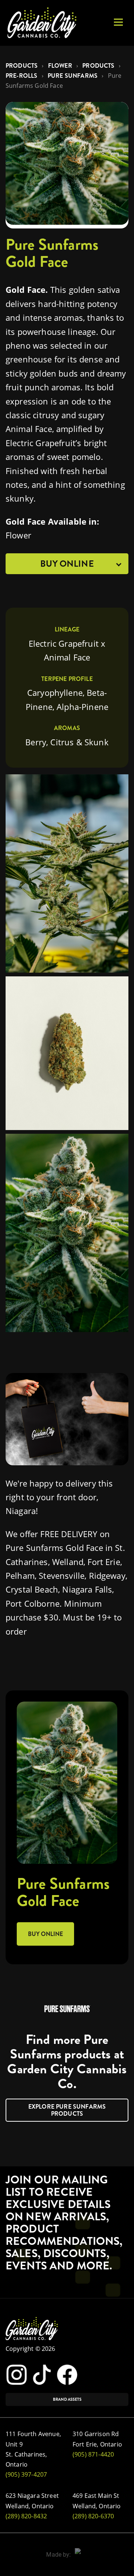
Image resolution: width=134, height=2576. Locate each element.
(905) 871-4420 (93, 2454)
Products (22, 66)
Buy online (45, 1934)
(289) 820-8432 (26, 2516)
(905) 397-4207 (26, 2474)
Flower (60, 66)
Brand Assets (67, 2399)
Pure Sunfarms (73, 76)
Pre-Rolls (21, 76)
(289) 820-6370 (93, 2516)
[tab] (67, 564)
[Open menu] (118, 22)
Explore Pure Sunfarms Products (67, 2110)
